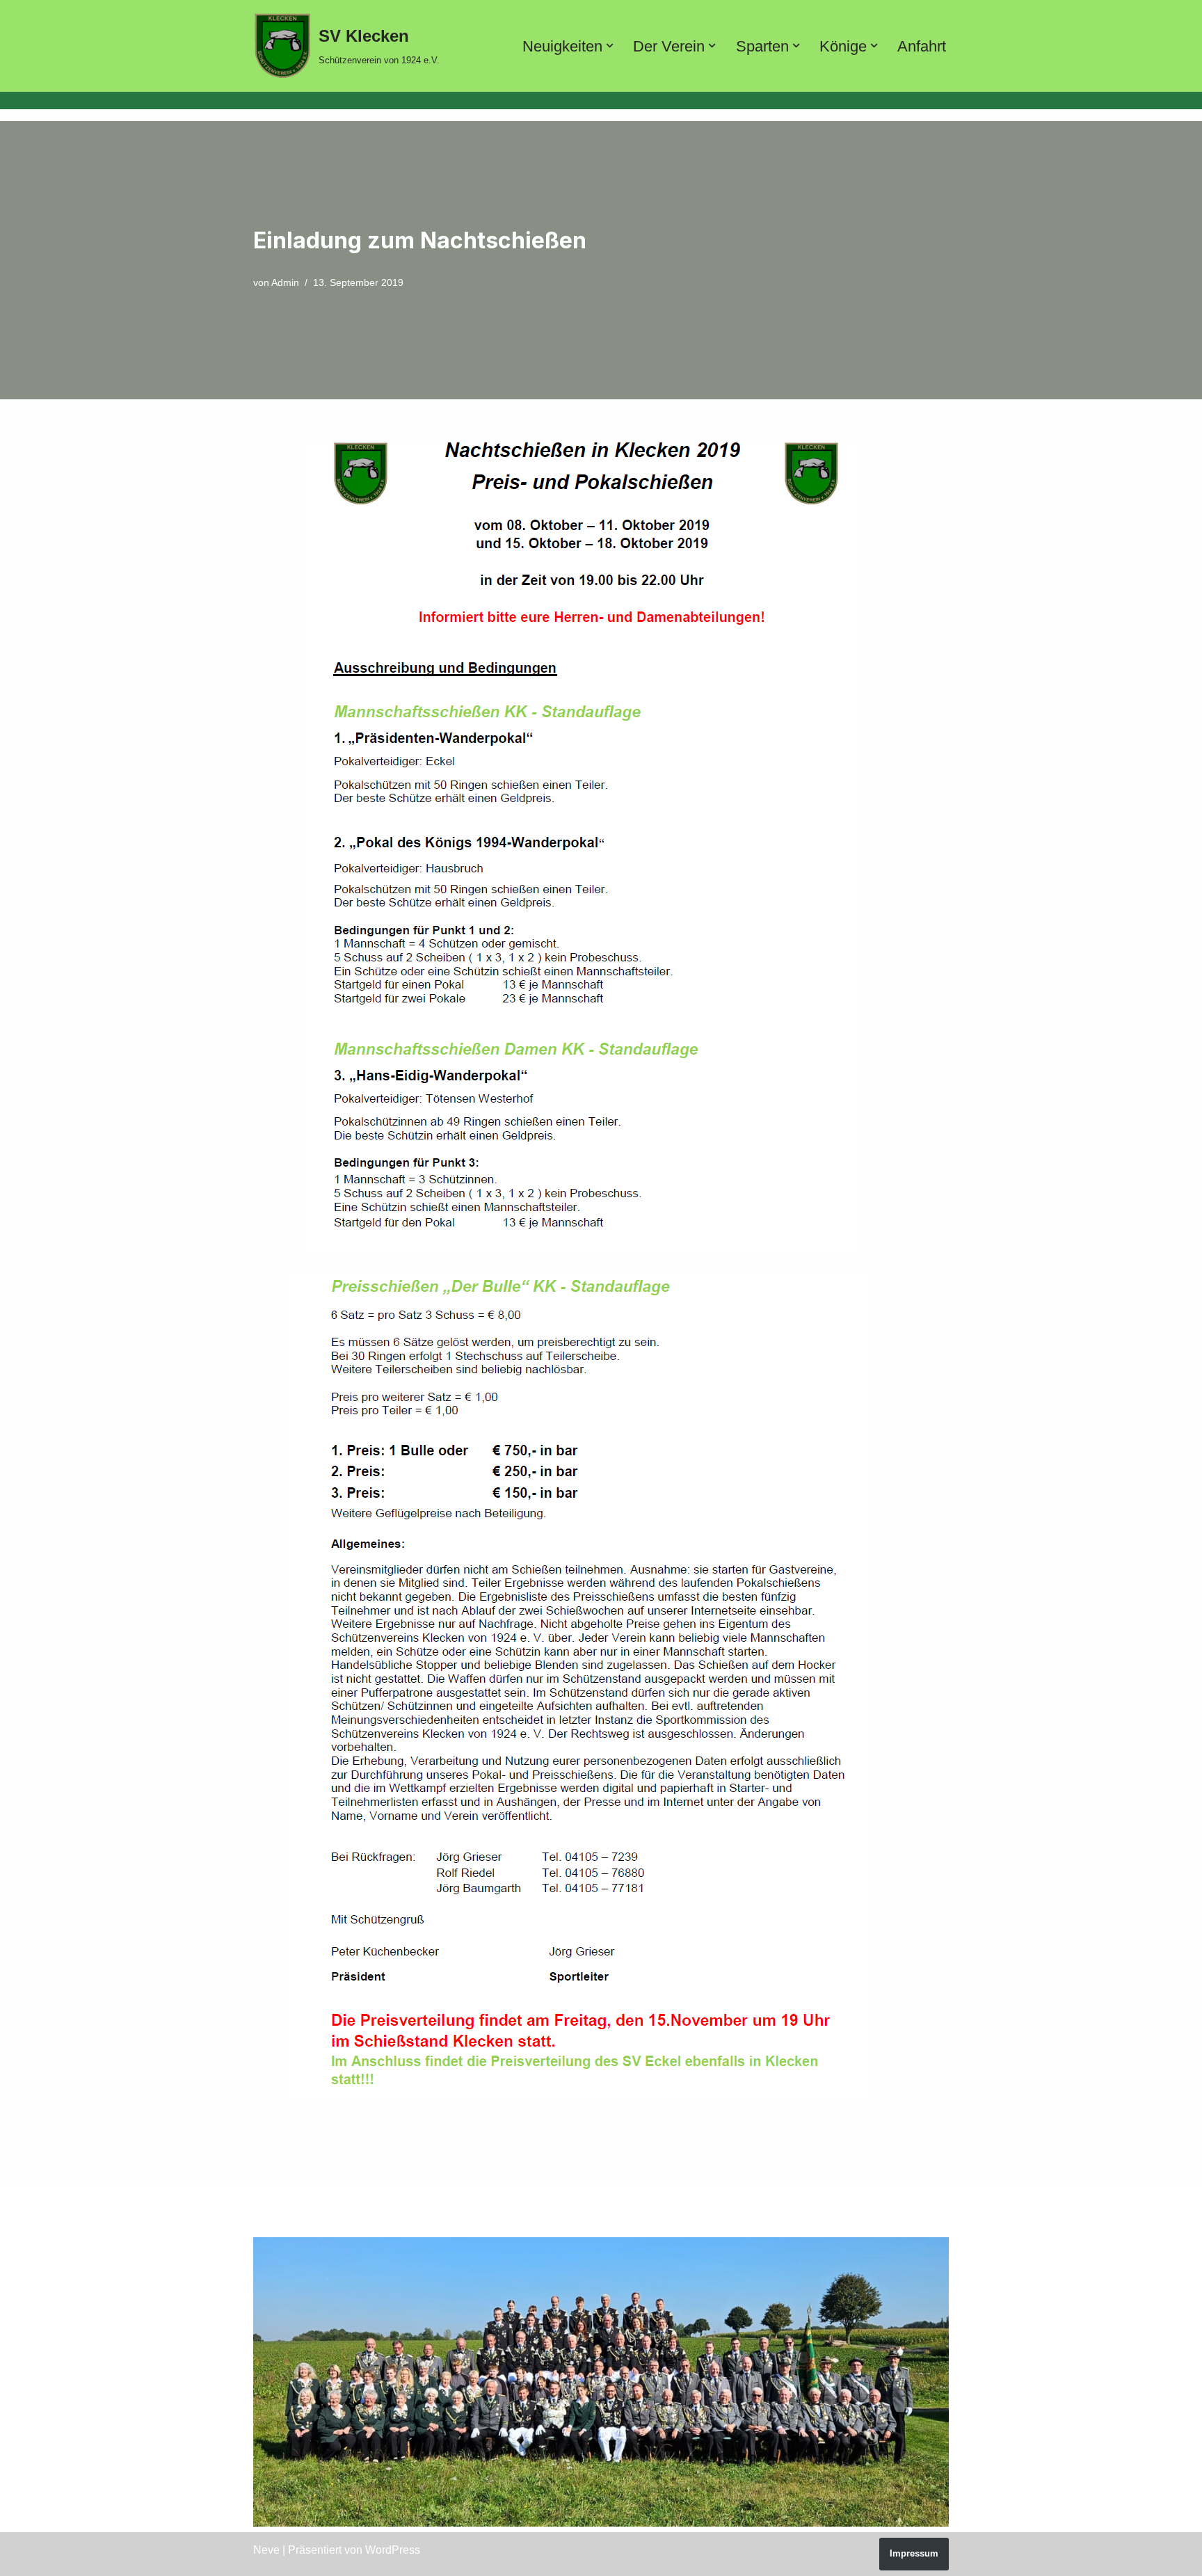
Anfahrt (922, 46)
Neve (266, 2550)
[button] (610, 46)
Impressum (914, 2553)
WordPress (393, 2550)
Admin (285, 282)
